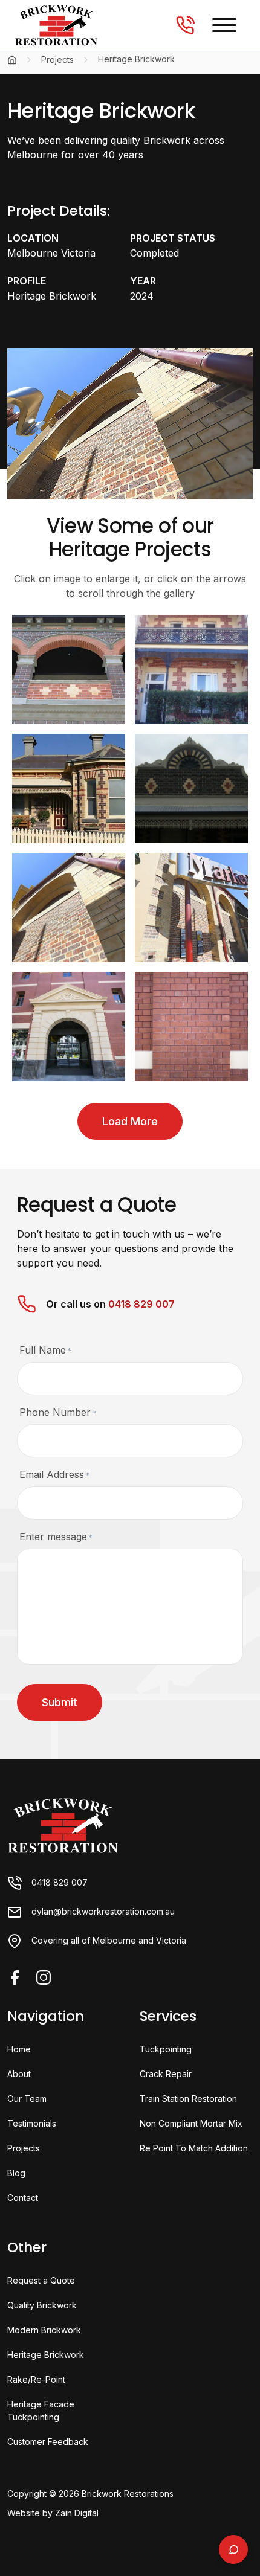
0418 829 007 (141, 1304)
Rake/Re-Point (36, 2379)
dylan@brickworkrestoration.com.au (103, 1911)
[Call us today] (185, 25)
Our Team (27, 2099)
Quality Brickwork (42, 2305)
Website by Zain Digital (53, 2513)
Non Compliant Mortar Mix (191, 2123)
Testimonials (32, 2123)
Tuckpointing (166, 2049)
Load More (130, 1121)
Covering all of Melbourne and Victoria (109, 1940)
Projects (57, 60)
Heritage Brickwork (46, 2355)
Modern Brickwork (44, 2330)
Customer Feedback (48, 2442)
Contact (23, 2198)
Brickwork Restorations (128, 2494)
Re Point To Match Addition (194, 2148)
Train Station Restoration (188, 2099)
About (19, 2074)
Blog (16, 2173)
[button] (224, 25)
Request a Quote (41, 2280)
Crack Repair (166, 2074)
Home (19, 2049)
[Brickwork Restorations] (63, 1825)
